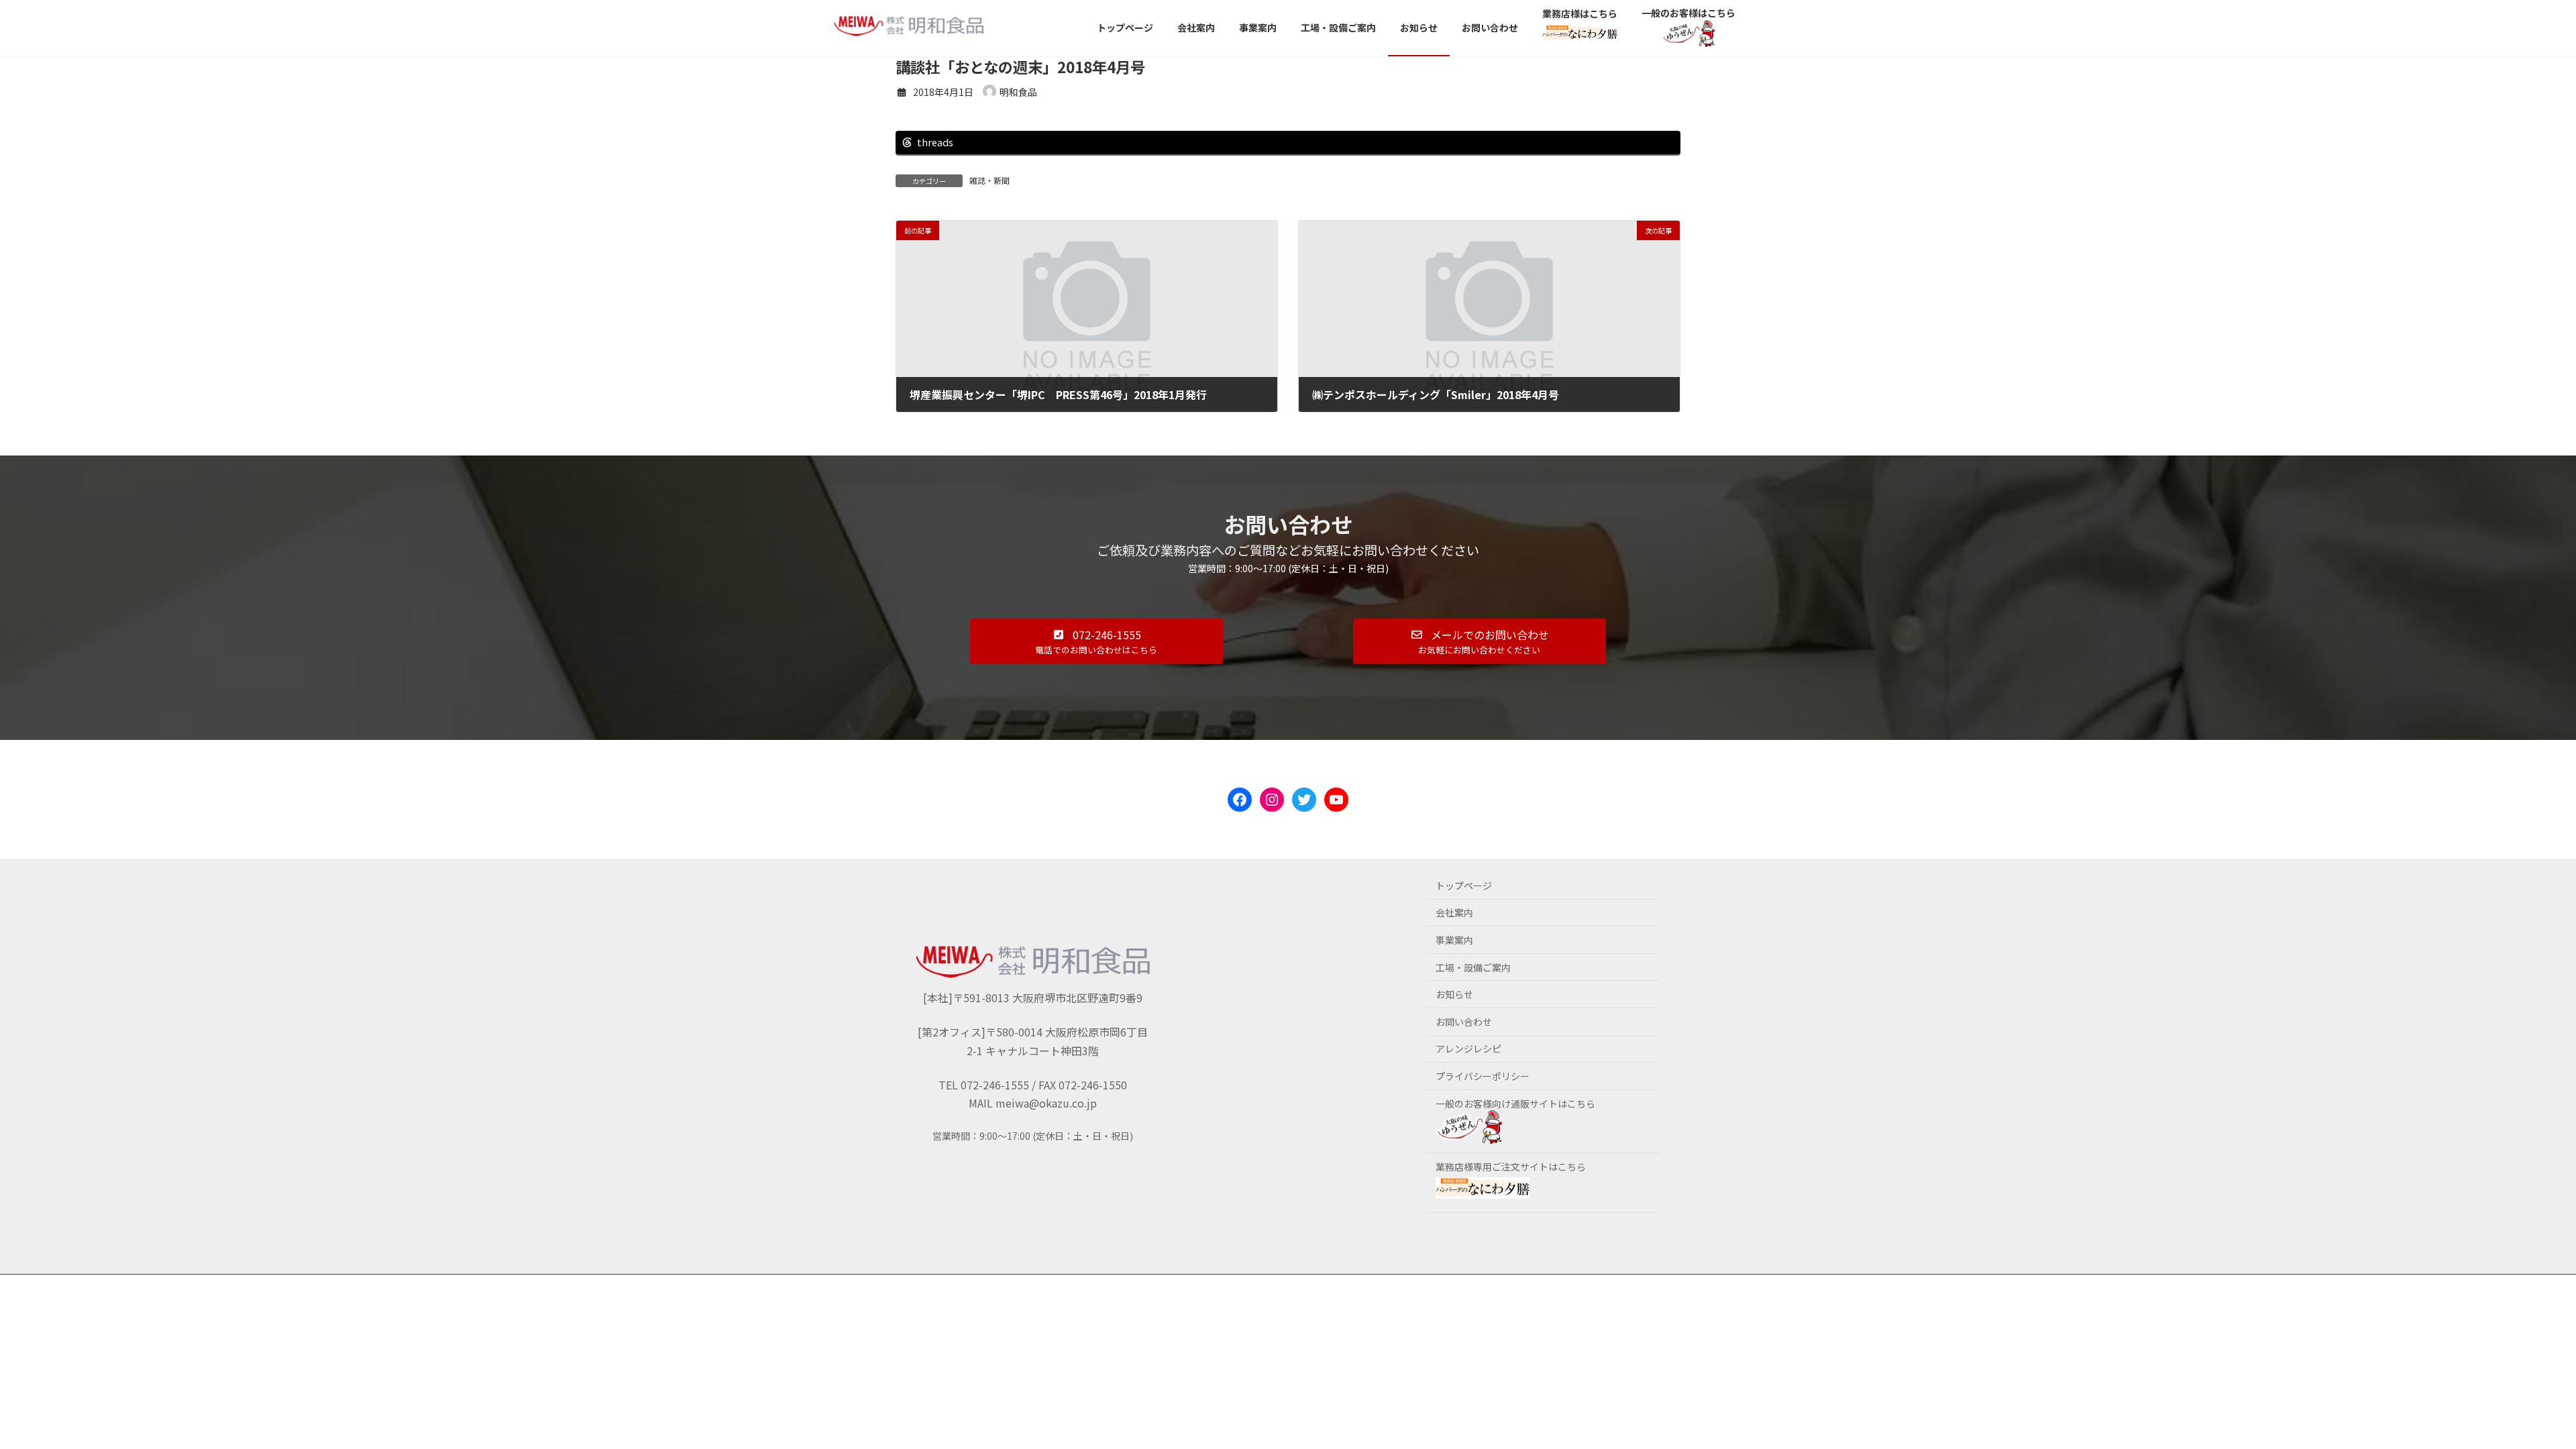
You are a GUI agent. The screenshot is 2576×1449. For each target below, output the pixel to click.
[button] (1096, 641)
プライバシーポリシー (1483, 1076)
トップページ (1464, 885)
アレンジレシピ (1468, 1049)
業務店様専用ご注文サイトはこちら (1511, 1167)
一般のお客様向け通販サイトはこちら (1515, 1104)
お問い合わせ (1464, 1022)
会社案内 (1454, 912)
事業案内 (1454, 940)
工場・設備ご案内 (1473, 967)
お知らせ (1454, 994)
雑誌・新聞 (989, 180)
